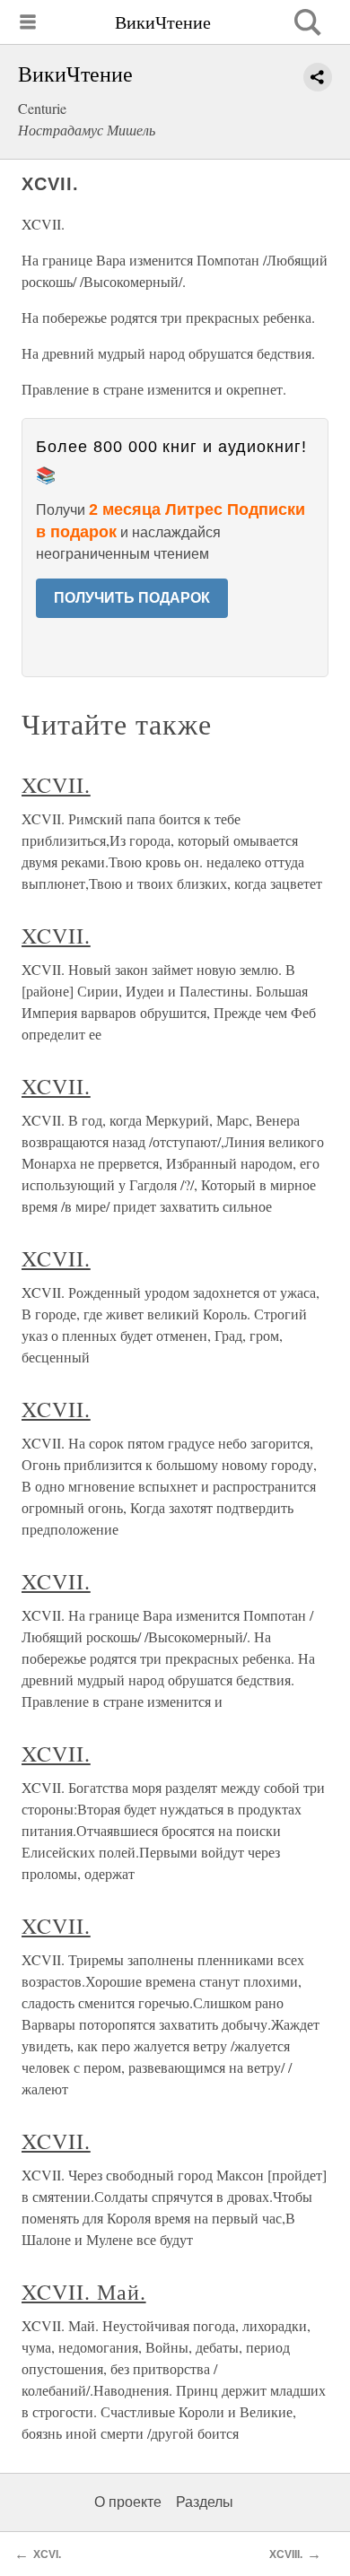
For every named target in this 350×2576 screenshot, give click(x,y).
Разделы (205, 2502)
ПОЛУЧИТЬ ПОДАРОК (132, 598)
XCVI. (47, 2554)
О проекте (128, 2502)
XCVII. (56, 785)
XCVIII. (286, 2554)
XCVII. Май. (84, 2292)
